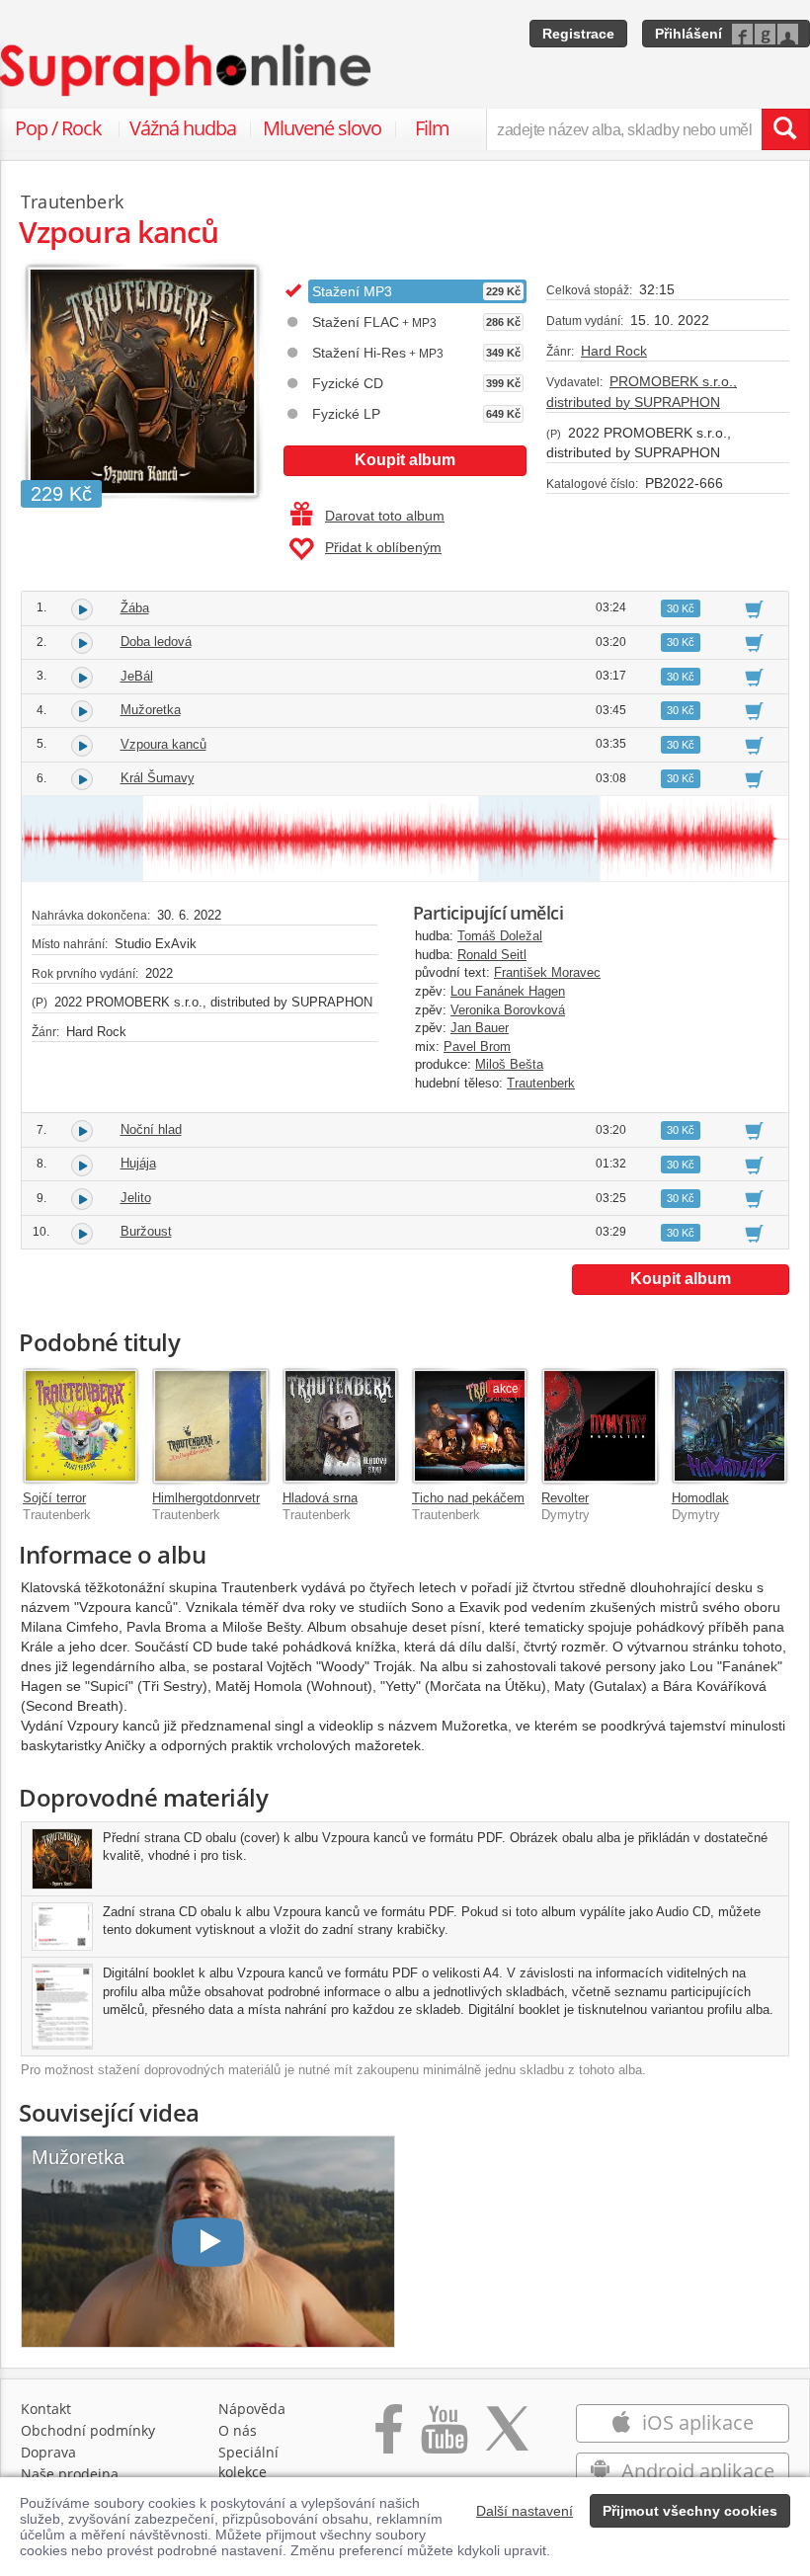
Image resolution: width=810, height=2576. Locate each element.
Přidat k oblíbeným (383, 547)
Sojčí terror (54, 1498)
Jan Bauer (480, 1028)
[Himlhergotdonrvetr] (210, 1426)
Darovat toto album (385, 516)
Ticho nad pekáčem (468, 1498)
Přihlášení (688, 34)
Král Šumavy (158, 778)
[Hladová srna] (340, 1426)
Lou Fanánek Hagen (508, 991)
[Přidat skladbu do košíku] (754, 608)
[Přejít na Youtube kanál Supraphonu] (444, 2439)
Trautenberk (541, 1083)
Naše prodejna (70, 2474)
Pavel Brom (477, 1046)
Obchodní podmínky (88, 2430)
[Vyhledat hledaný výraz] (785, 129)
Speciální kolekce (248, 2462)
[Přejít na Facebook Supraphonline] (389, 2439)
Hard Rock (614, 351)
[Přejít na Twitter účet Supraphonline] (507, 2439)
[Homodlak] (729, 1426)
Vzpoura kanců (163, 744)
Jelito (136, 1198)
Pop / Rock (58, 128)
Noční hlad (151, 1129)
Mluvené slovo (322, 128)
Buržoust (146, 1231)
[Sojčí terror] (81, 1426)
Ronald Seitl (492, 955)
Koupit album (405, 460)
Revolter (565, 1498)
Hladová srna (320, 1498)
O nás (238, 2430)
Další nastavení (525, 2511)
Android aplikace (695, 2471)
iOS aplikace (695, 2422)
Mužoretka (151, 710)
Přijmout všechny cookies (690, 2511)
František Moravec (547, 972)
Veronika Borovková (508, 1010)
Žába (135, 608)
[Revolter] (599, 1426)
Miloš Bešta (509, 1064)
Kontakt (46, 2409)
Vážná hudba (183, 128)
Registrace (578, 34)
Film (432, 128)
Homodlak (700, 1498)
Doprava (48, 2452)
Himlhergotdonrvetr (206, 1498)
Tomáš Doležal (500, 936)
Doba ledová (156, 642)
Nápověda (252, 2409)
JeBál (137, 676)
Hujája (138, 1163)
